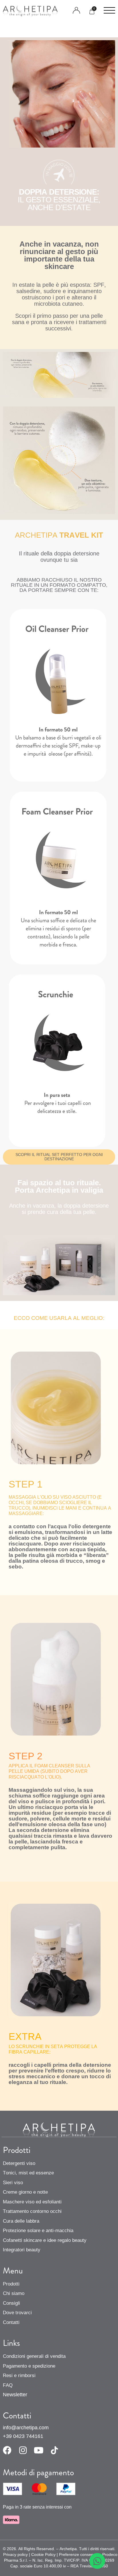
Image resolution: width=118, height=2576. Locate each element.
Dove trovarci (17, 2313)
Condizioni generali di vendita (34, 2356)
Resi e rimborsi (19, 2375)
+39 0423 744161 (23, 2436)
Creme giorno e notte (25, 2192)
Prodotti (11, 2284)
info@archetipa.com (26, 2428)
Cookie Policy (43, 2554)
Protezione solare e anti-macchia (38, 2231)
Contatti (11, 2322)
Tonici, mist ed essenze (28, 2173)
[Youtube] (39, 2450)
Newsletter (15, 2395)
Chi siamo (14, 2293)
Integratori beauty (22, 2250)
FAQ (8, 2385)
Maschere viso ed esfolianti (32, 2202)
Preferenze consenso (78, 2554)
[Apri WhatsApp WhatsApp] (97, 2561)
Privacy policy (15, 2554)
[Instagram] (23, 2450)
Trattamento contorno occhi (32, 2211)
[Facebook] (7, 2450)
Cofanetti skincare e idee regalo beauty (45, 2240)
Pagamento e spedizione (29, 2366)
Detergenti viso (19, 2163)
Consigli (11, 2303)
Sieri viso (13, 2183)
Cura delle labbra (21, 2221)
